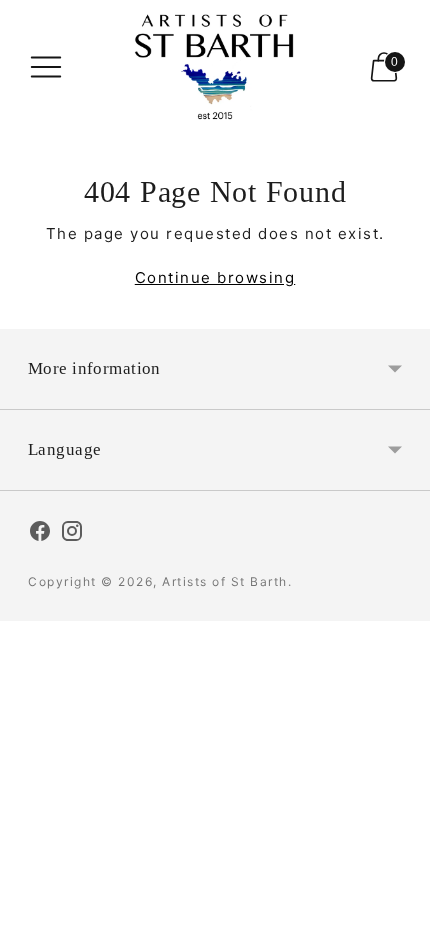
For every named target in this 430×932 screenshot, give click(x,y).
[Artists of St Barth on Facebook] (40, 534)
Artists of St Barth (225, 581)
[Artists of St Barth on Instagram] (72, 534)
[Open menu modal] (46, 67)
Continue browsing (215, 277)
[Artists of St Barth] (215, 67)
